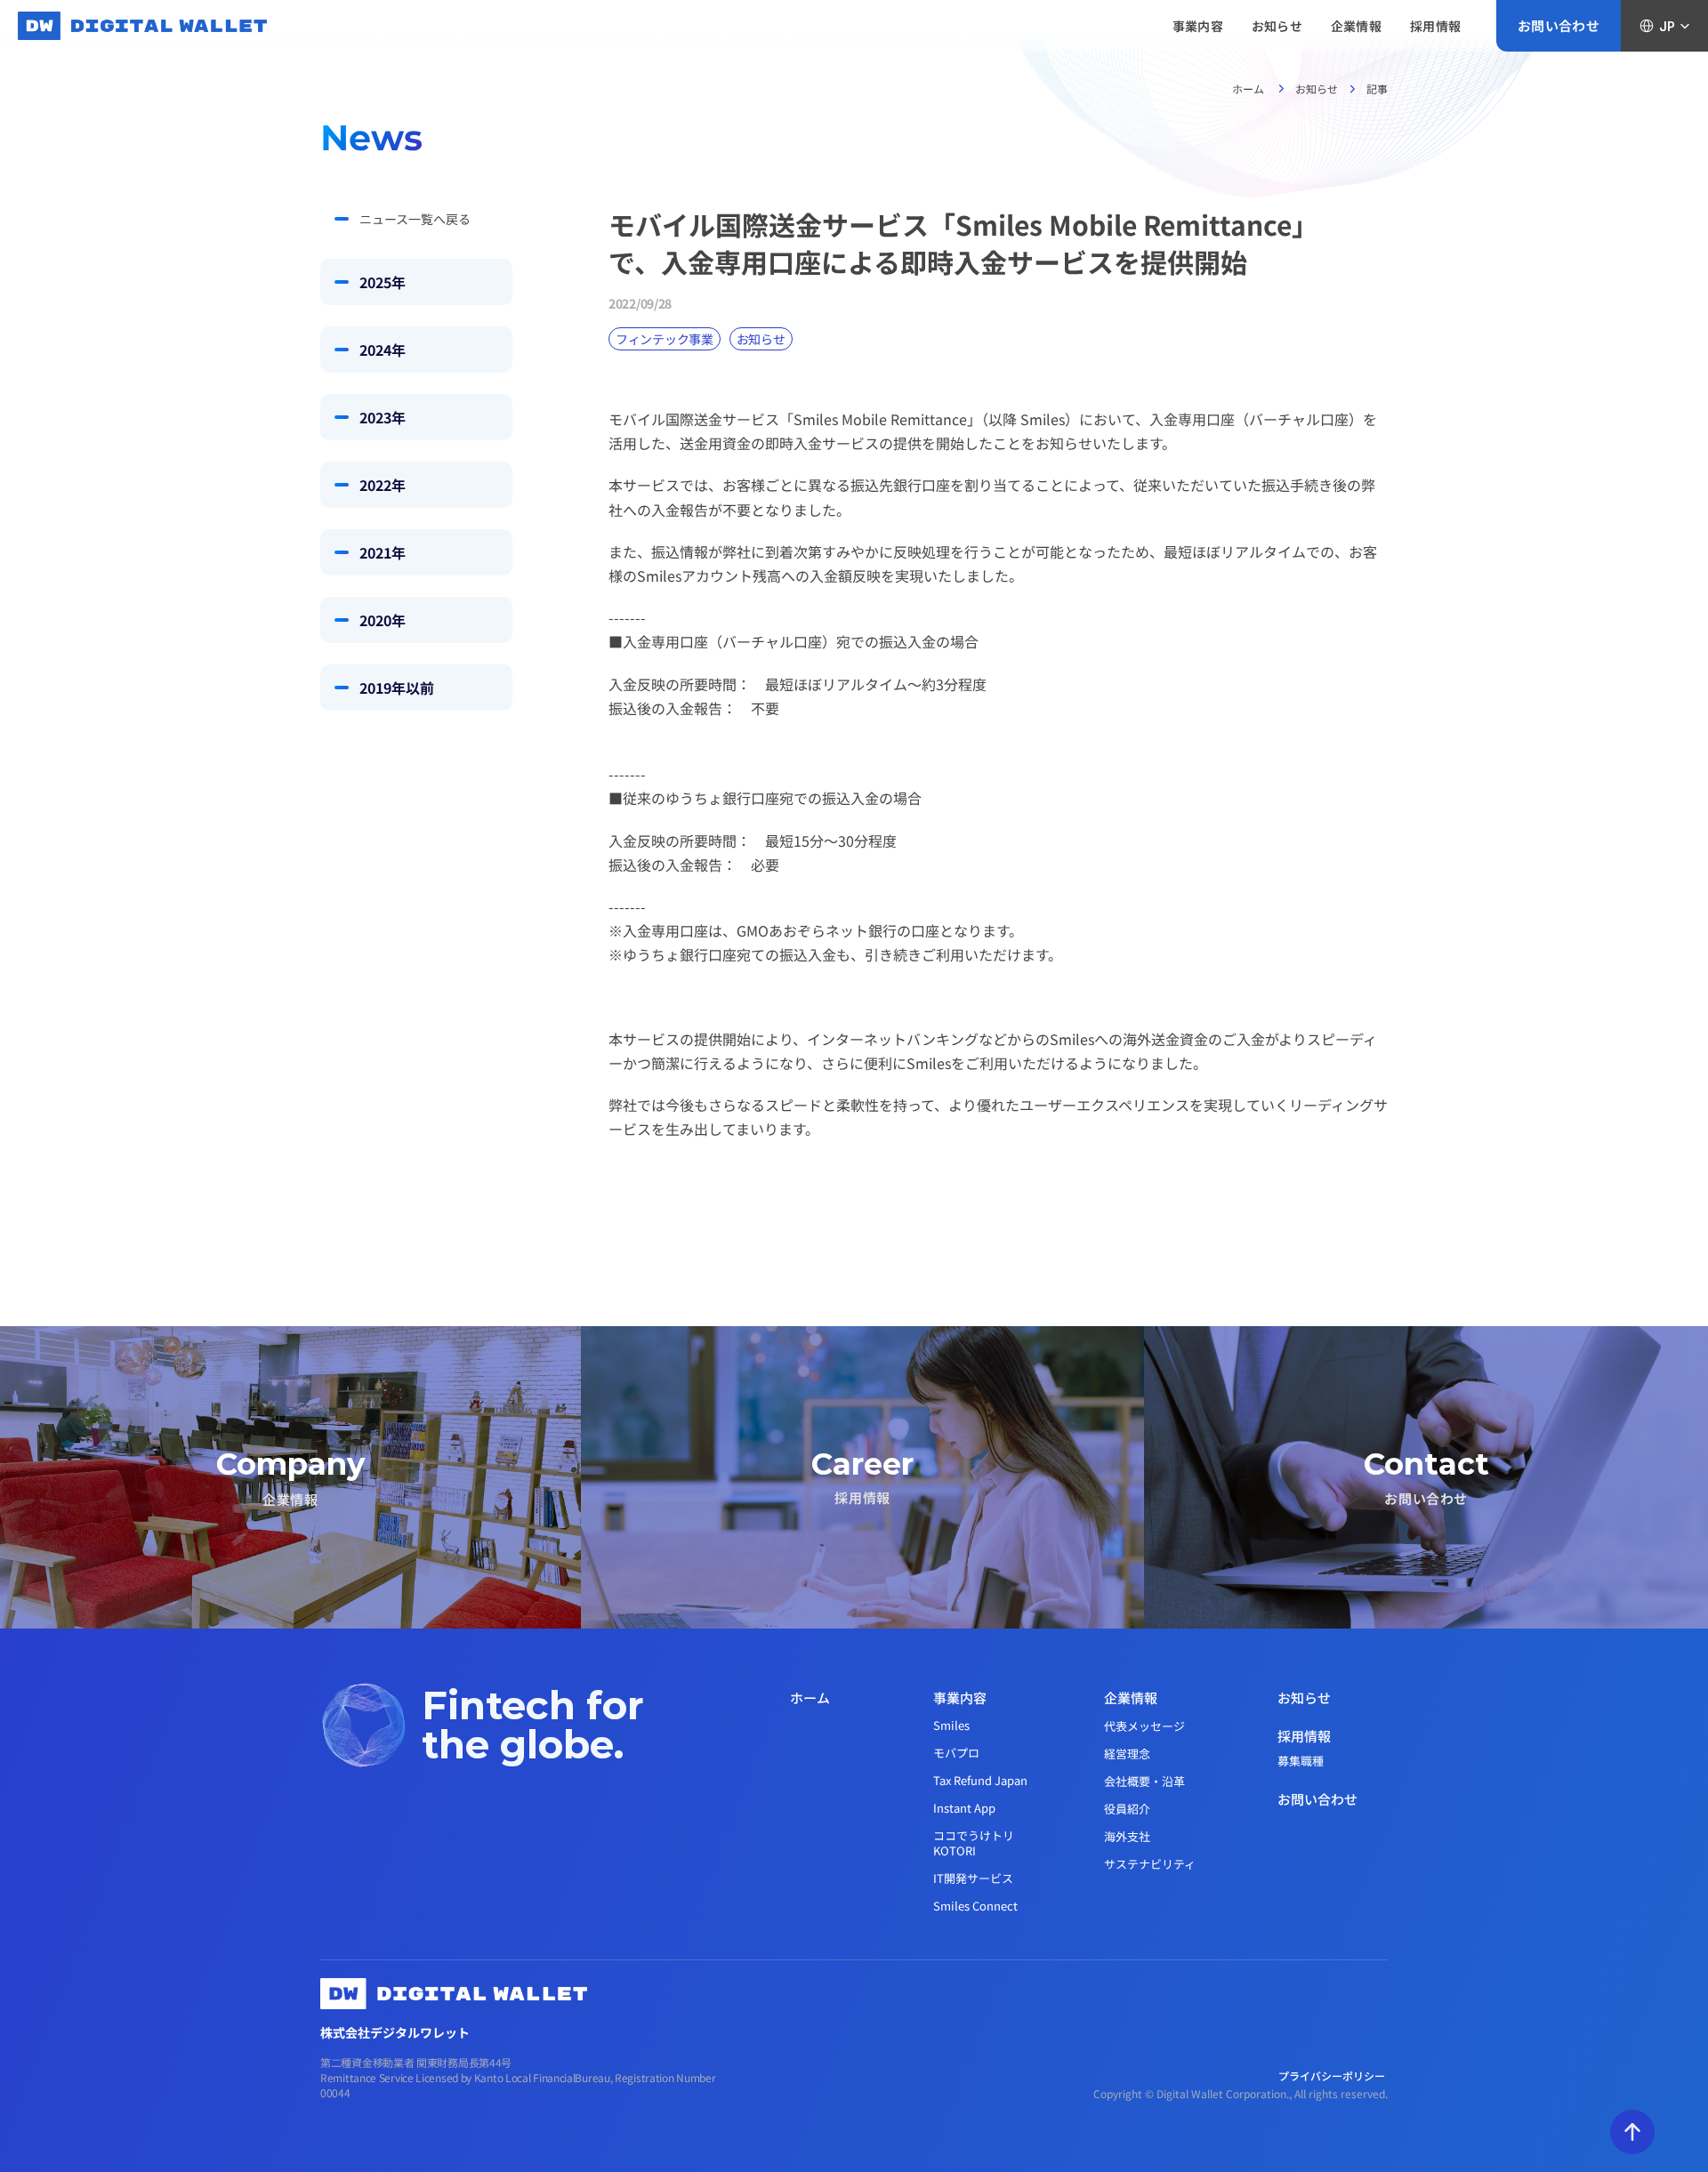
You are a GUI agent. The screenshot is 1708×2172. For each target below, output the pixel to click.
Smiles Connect (975, 1906)
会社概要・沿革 (1144, 1781)
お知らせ (1317, 88)
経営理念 (1127, 1754)
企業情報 (1131, 1697)
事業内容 (960, 1697)
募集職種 (1301, 1761)
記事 (1377, 88)
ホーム (1249, 88)
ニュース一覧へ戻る (415, 219)
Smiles (951, 1725)
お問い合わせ (1317, 1799)
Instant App (964, 1808)
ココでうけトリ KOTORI (975, 1843)
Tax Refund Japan (980, 1780)
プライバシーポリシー (1333, 2075)
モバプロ (956, 1753)
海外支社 (1127, 1836)
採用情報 (1304, 1736)
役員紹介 (1127, 1809)
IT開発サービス (973, 1878)
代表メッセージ (1144, 1726)
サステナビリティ (1150, 1864)
